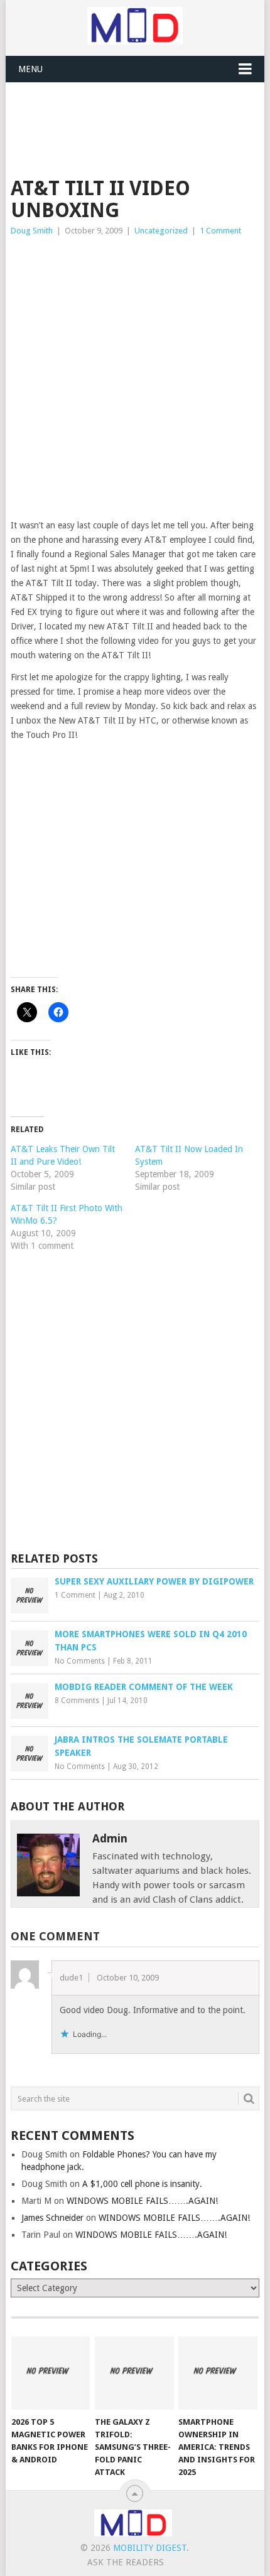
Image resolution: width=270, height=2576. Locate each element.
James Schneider (52, 2218)
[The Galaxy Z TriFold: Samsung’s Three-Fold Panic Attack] (134, 2373)
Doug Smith (32, 231)
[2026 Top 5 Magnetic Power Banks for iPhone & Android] (51, 2373)
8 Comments (77, 1701)
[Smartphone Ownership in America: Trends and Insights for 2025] (218, 2373)
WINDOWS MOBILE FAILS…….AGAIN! (142, 2201)
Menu (30, 69)
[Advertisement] (140, 114)
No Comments (80, 1661)
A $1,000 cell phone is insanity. (142, 2184)
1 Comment (220, 231)
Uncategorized (161, 231)
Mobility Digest (150, 2548)
